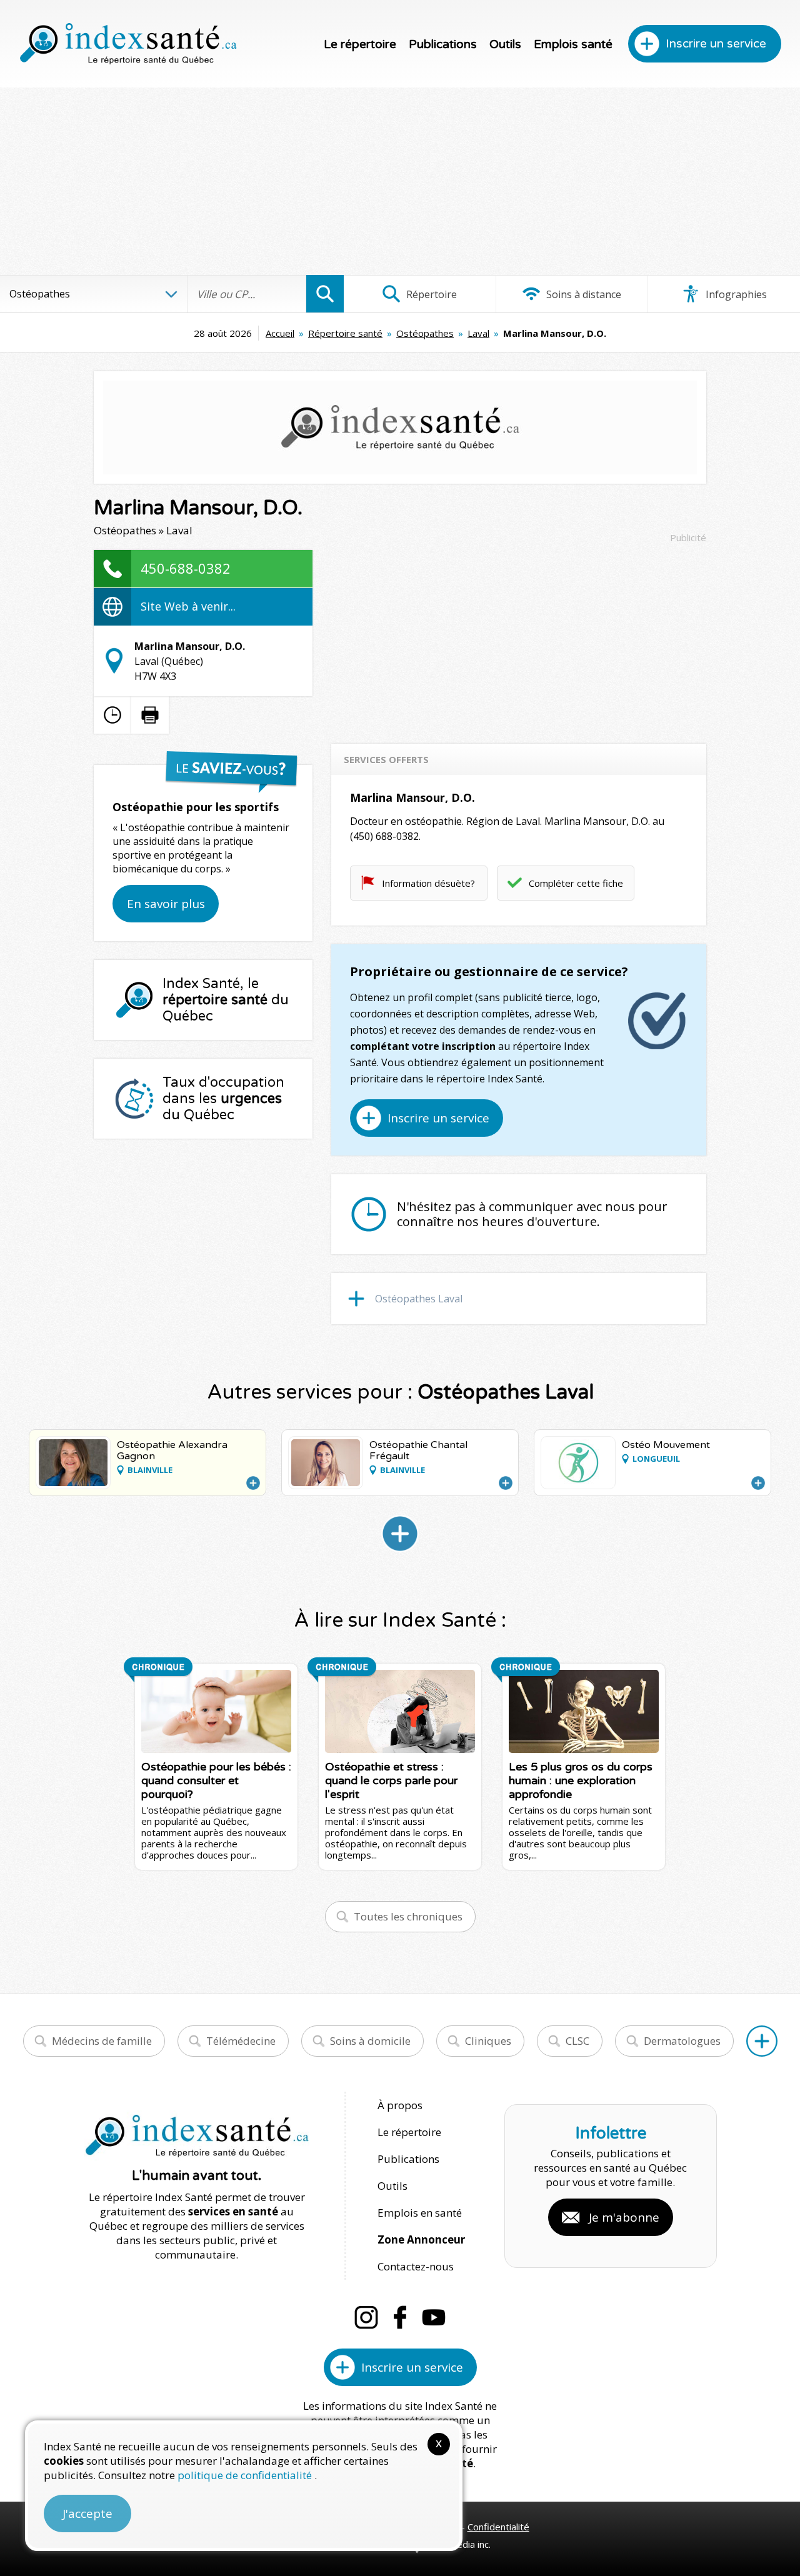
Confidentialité (498, 2527)
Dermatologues (682, 2041)
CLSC (577, 2041)
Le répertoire (360, 44)
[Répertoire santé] (762, 2041)
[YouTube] (434, 2317)
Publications (443, 44)
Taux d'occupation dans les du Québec (223, 1099)
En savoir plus (166, 904)
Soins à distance (582, 294)
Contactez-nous (416, 2266)
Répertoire (430, 294)
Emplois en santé (420, 2213)
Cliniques (488, 2041)
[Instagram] (366, 2317)
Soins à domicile (370, 2041)
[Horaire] (112, 715)
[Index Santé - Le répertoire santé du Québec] (128, 44)
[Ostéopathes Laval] (400, 1534)
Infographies (735, 294)
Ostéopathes (425, 333)
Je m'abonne (624, 2217)
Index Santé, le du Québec (226, 1000)
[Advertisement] (400, 181)
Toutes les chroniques (408, 1916)
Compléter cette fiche (576, 883)
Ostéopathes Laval (419, 1299)
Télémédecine (241, 2041)
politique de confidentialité (246, 2475)
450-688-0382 (186, 568)
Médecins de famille (102, 2041)
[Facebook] (400, 2317)
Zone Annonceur (421, 2239)
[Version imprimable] (150, 715)
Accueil (280, 333)
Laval (478, 333)
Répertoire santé (345, 333)
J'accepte (87, 2514)
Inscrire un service (716, 44)
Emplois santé (573, 44)
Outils (505, 44)
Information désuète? (428, 883)
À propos (400, 2105)
